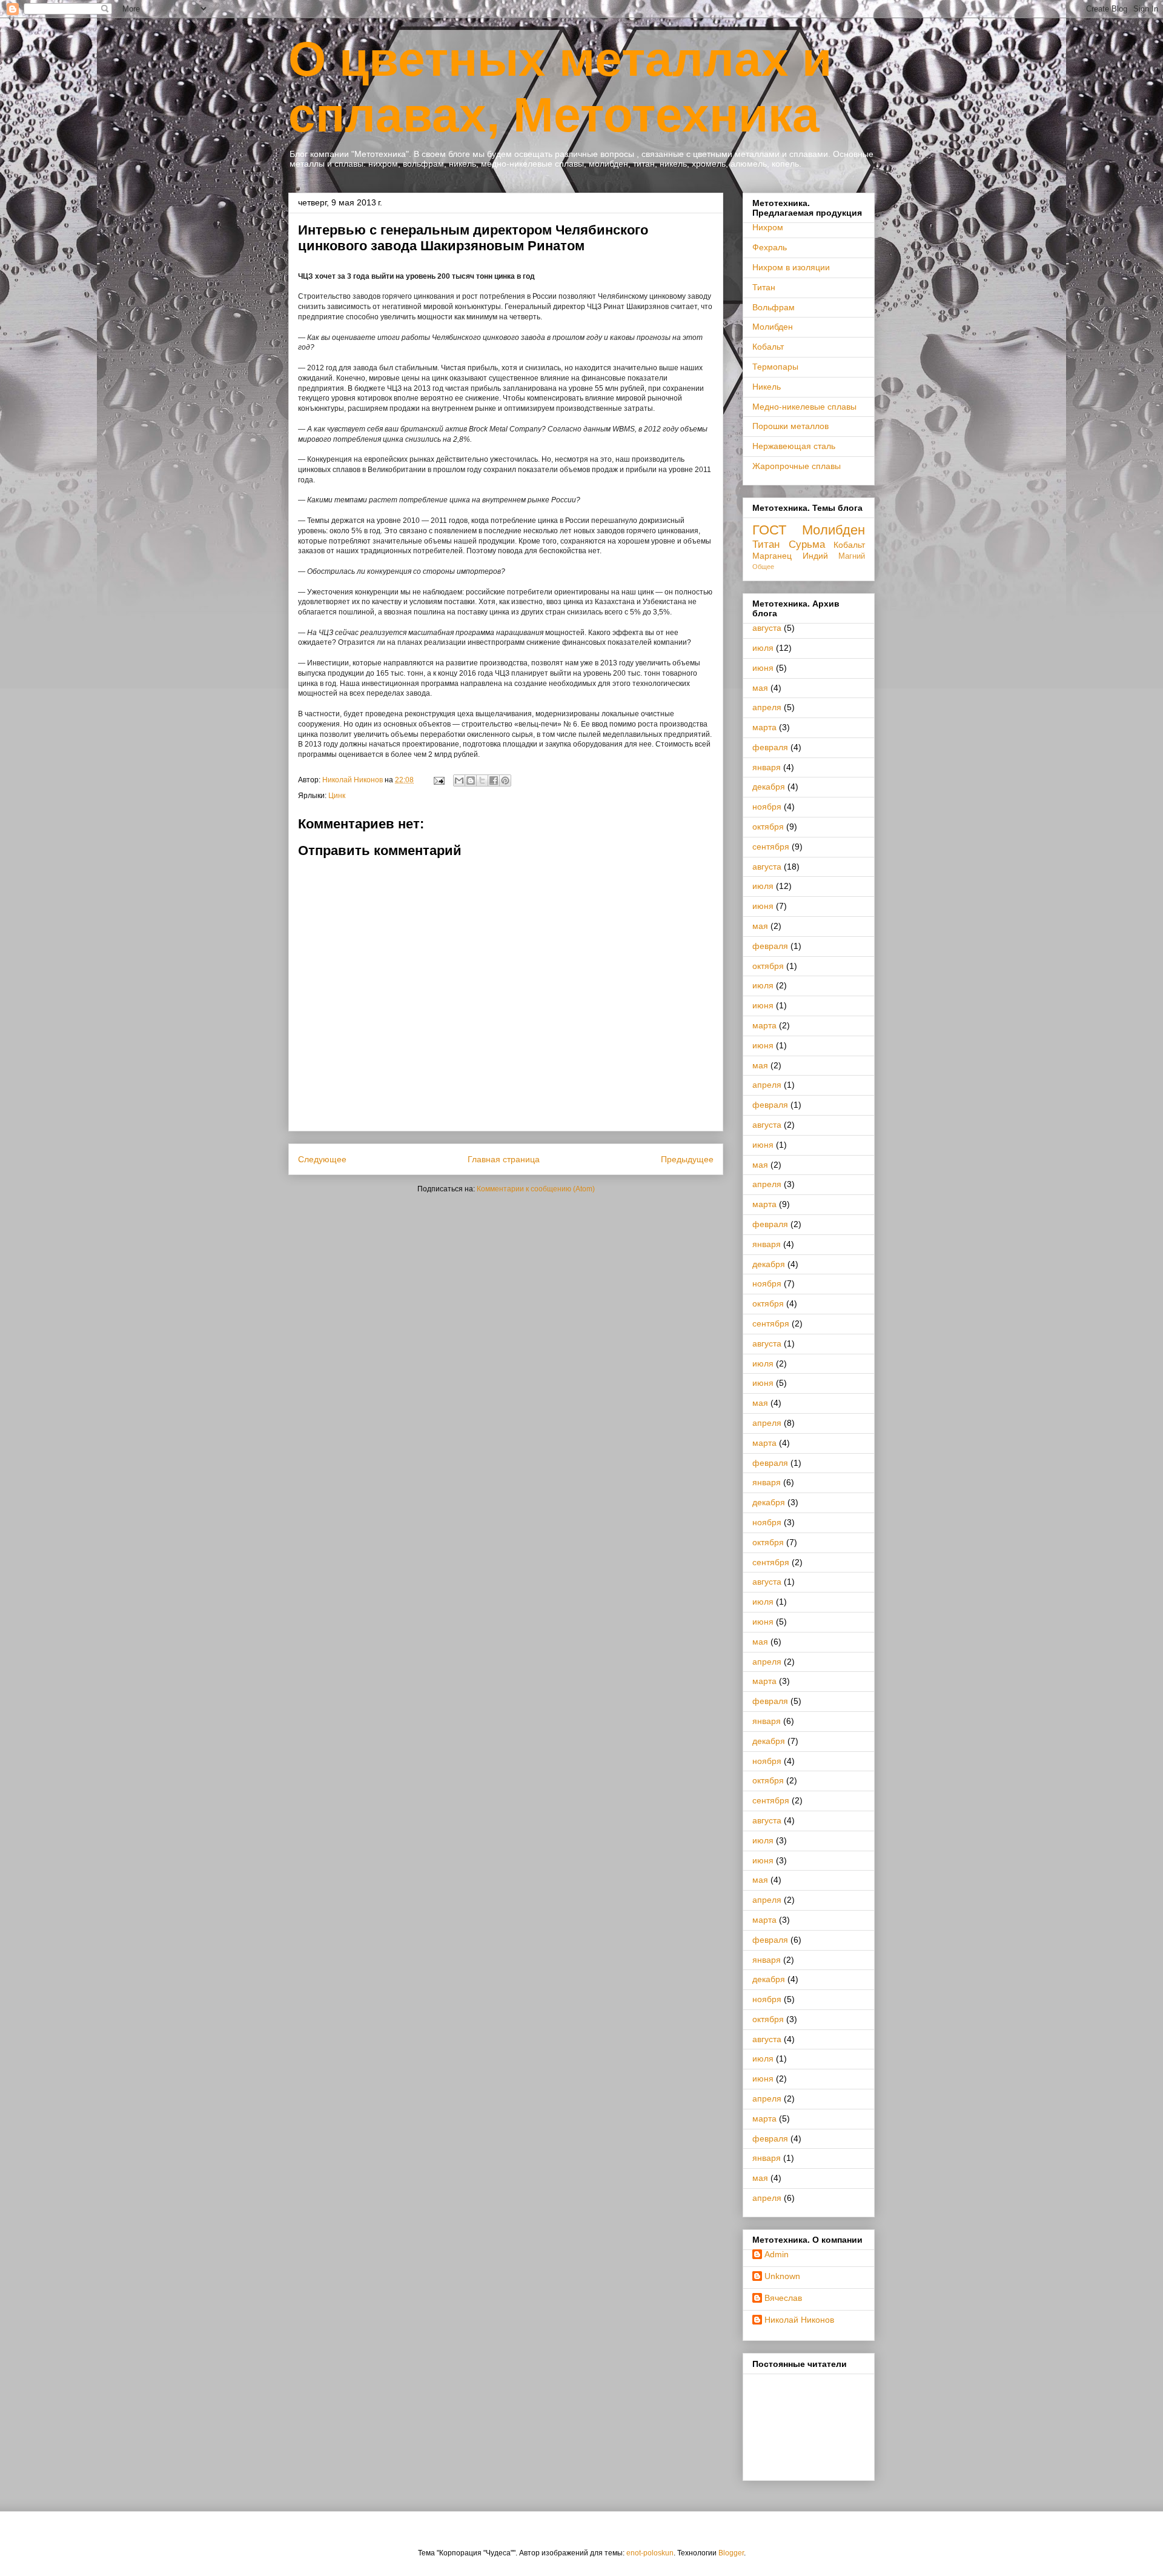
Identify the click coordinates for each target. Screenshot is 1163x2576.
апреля (767, 707)
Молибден (773, 327)
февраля (770, 747)
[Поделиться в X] (482, 780)
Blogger (731, 2553)
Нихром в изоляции (791, 267)
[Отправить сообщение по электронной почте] (438, 780)
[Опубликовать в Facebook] (494, 780)
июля (763, 648)
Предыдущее (687, 1159)
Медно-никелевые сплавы (804, 407)
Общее (763, 567)
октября (768, 827)
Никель (767, 387)
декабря (769, 787)
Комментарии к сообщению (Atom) (536, 1189)
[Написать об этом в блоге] (471, 780)
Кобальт (768, 347)
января (767, 767)
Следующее (322, 1159)
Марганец (772, 556)
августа (767, 628)
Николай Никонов (799, 2320)
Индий (815, 556)
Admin (777, 2254)
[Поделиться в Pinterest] (505, 780)
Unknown (782, 2276)
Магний (852, 556)
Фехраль (770, 247)
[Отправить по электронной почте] (459, 780)
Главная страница (504, 1159)
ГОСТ (769, 530)
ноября (767, 807)
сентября (771, 847)
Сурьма (807, 544)
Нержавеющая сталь (794, 446)
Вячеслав (783, 2298)
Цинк (337, 796)
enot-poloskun (650, 2553)
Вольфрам (774, 307)
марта (764, 727)
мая (760, 688)
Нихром (768, 227)
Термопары (775, 367)
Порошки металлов (790, 426)
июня (763, 668)
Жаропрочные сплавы (797, 466)
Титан (764, 287)
